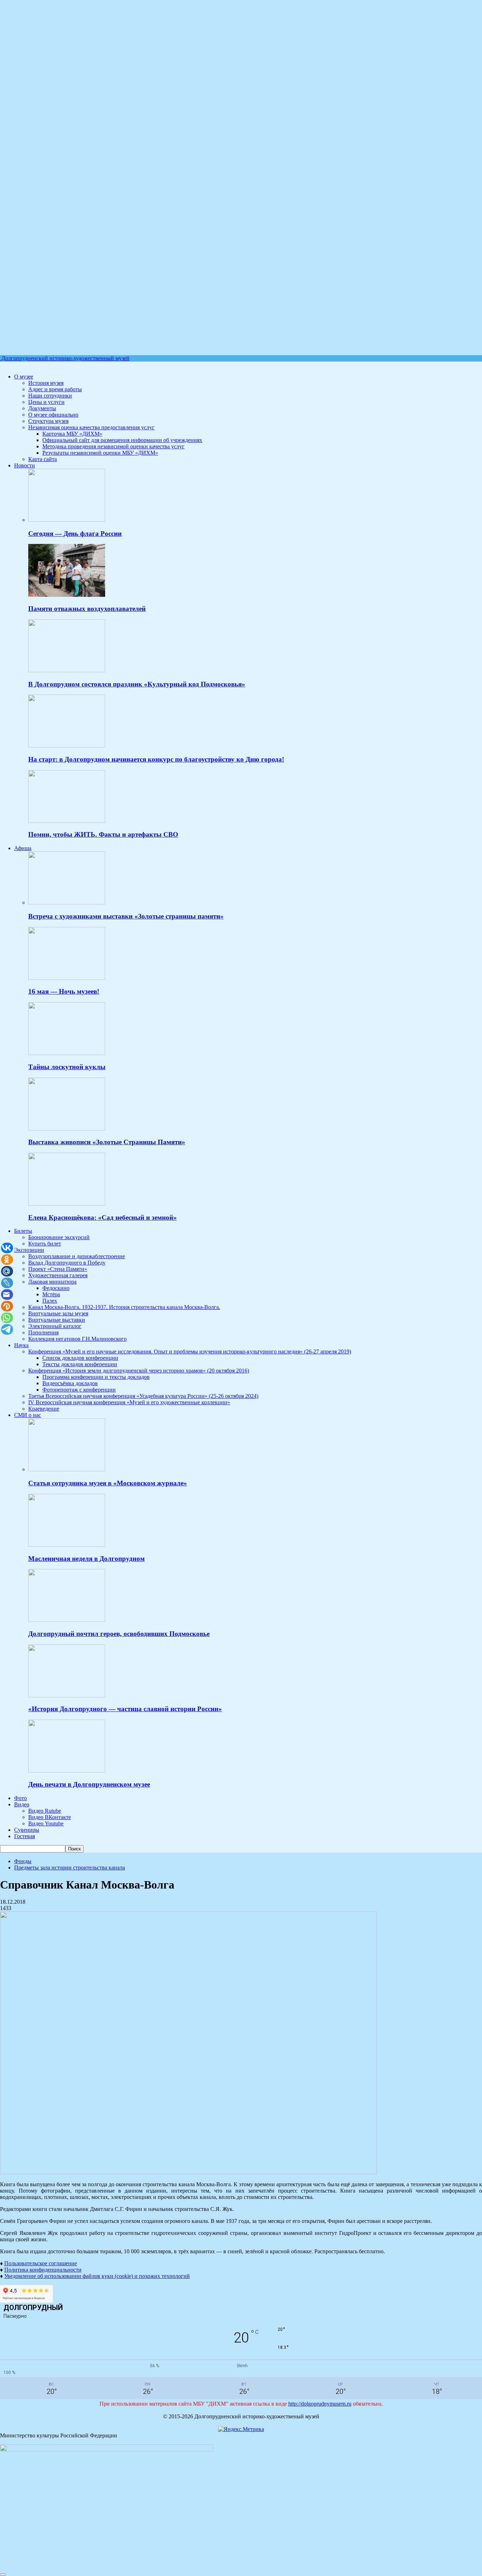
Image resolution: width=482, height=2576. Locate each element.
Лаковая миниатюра (52, 1282)
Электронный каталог (55, 1326)
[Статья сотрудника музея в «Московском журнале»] (67, 1469)
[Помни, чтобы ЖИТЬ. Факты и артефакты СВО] (67, 821)
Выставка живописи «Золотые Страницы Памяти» (107, 1142)
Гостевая (25, 1836)
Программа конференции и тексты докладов (96, 1377)
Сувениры (27, 1830)
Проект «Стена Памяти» (58, 1269)
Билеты (23, 1231)
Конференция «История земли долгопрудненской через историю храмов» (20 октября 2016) (139, 1371)
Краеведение (44, 1409)
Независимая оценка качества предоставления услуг (91, 427)
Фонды (23, 1861)
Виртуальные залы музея (58, 1313)
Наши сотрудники (50, 396)
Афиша (23, 848)
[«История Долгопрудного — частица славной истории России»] (67, 1695)
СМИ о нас (28, 1415)
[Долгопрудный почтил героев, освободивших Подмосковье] (67, 1620)
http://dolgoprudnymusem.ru (320, 2404)
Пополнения (43, 1332)
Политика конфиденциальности (43, 2270)
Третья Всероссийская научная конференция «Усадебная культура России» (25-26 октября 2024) (143, 1396)
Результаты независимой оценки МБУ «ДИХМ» (100, 453)
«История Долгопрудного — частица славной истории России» (125, 1709)
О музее (24, 377)
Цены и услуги (46, 402)
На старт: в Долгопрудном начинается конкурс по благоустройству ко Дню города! (156, 759)
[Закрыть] (3, 2575)
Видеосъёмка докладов (70, 1383)
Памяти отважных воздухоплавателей (87, 609)
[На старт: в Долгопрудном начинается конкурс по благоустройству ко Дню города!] (67, 745)
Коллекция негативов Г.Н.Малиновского (77, 1339)
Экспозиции (29, 1250)
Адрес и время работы (55, 389)
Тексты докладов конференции (80, 1364)
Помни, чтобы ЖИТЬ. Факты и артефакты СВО (103, 834)
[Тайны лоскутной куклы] (67, 1053)
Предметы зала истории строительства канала (70, 1868)
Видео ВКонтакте (50, 1817)
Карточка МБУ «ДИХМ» (72, 434)
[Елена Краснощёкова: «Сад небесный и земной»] (67, 1204)
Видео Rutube (45, 1811)
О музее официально (53, 415)
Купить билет (45, 1244)
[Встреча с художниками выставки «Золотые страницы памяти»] (67, 902)
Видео (22, 1804)
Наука (21, 1345)
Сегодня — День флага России (75, 534)
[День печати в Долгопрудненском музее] (67, 1771)
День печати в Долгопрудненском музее (89, 1784)
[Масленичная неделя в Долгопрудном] (67, 1545)
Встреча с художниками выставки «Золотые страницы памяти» (126, 916)
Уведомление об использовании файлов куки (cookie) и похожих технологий (97, 2276)
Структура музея (48, 421)
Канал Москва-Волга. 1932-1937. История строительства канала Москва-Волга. (124, 1307)
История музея (46, 383)
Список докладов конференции (80, 1358)
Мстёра (51, 1294)
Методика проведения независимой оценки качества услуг (113, 446)
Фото (20, 1798)
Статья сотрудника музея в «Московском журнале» (108, 1483)
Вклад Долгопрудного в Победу (67, 1263)
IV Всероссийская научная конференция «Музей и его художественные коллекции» (129, 1402)
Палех (50, 1301)
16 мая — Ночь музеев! (64, 991)
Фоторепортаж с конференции (79, 1390)
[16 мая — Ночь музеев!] (67, 978)
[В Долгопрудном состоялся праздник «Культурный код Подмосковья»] (67, 670)
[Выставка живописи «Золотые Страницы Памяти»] (67, 1129)
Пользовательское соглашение (41, 2263)
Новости (25, 465)
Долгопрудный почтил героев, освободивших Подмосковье (119, 1634)
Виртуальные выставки (57, 1320)
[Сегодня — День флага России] (67, 520)
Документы (42, 408)
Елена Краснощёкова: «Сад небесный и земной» (103, 1217)
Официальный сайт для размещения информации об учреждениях (122, 440)
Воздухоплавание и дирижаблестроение (77, 1256)
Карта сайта (43, 459)
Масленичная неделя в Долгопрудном (86, 1559)
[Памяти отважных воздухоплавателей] (67, 595)
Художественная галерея (58, 1275)
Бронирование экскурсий (59, 1237)
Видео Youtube (46, 1823)
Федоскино (56, 1288)
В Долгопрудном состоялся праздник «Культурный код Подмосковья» (137, 684)
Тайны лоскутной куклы (67, 1067)
